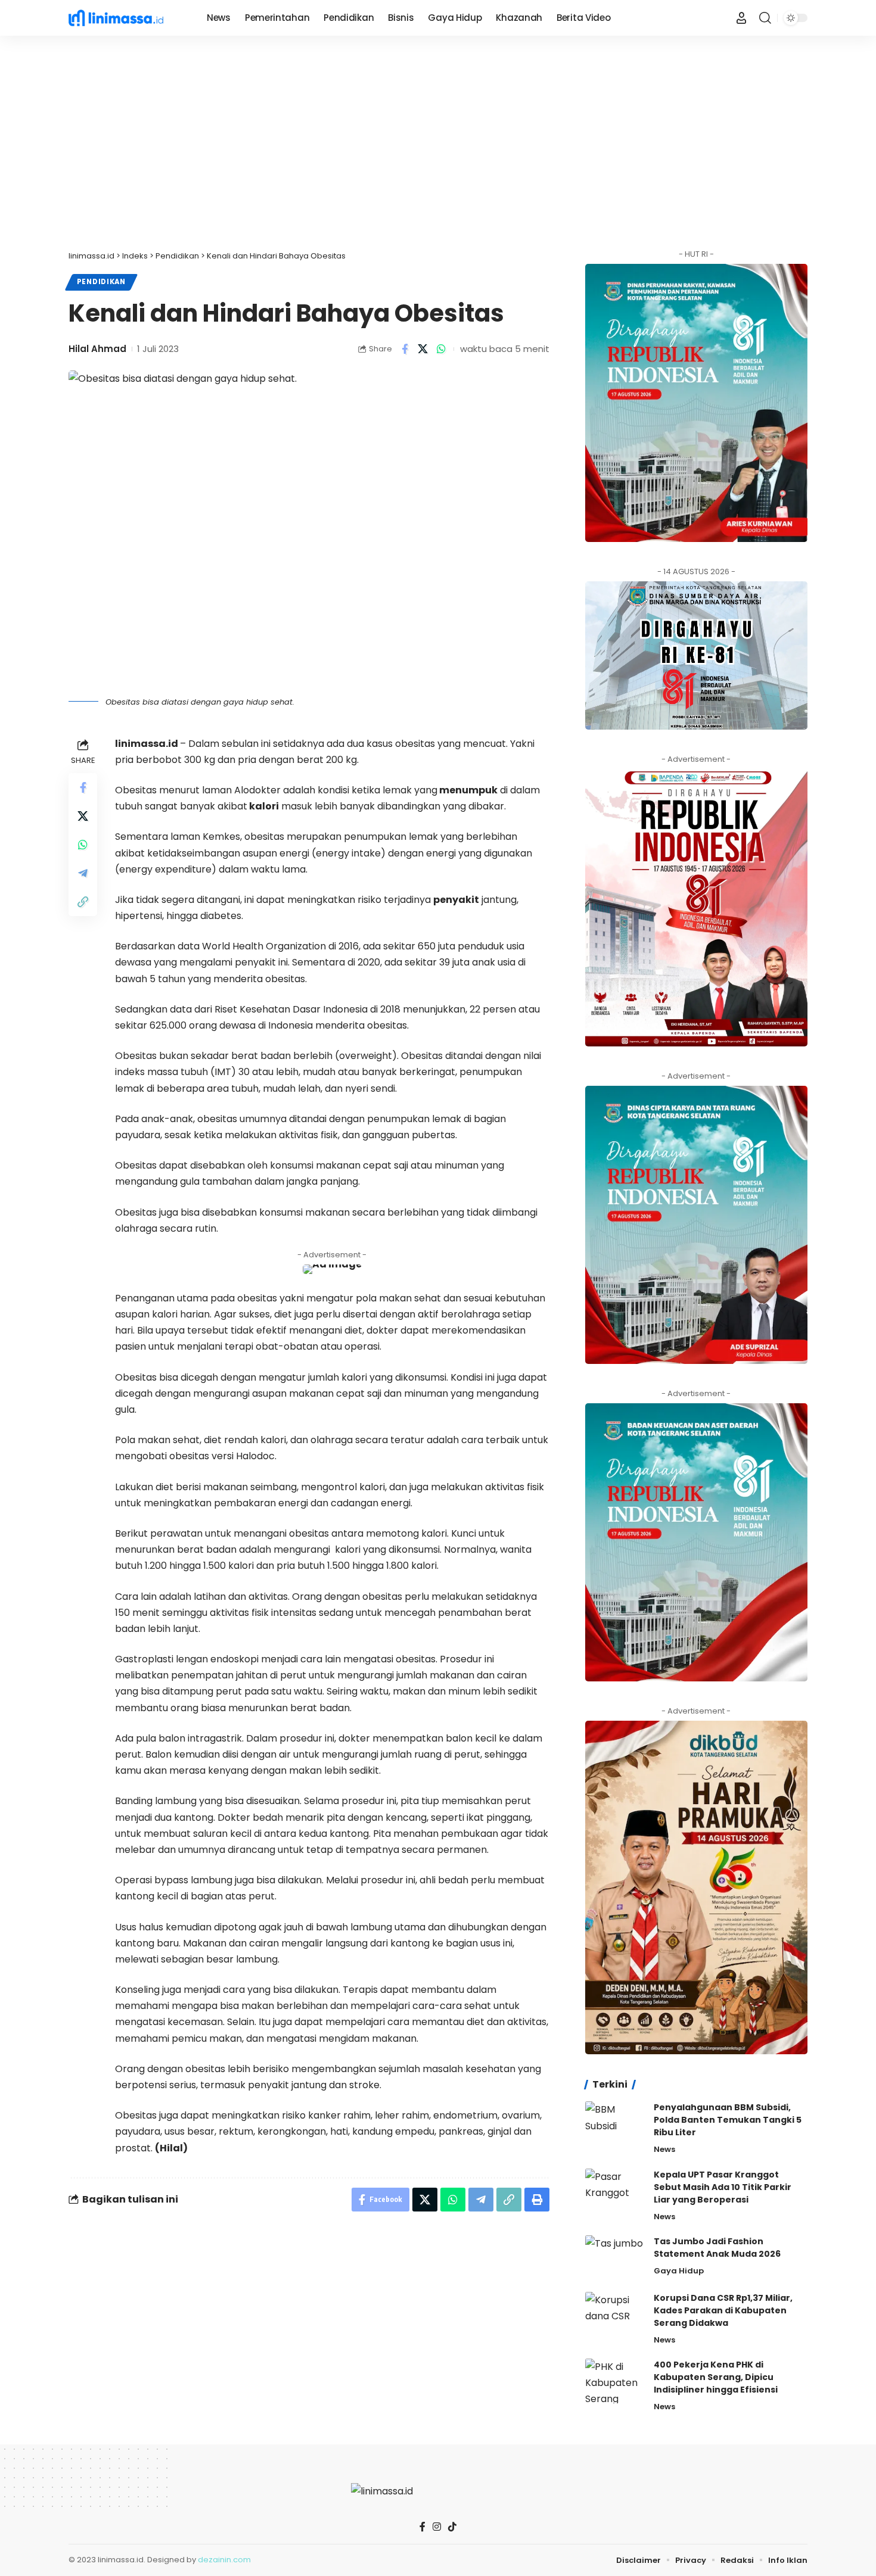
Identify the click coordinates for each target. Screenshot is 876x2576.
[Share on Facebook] (405, 349)
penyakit (456, 900)
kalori (263, 806)
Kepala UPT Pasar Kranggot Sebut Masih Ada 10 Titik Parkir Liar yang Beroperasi (723, 2187)
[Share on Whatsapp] (442, 349)
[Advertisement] (438, 143)
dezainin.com (224, 2560)
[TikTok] (452, 2527)
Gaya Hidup (679, 2271)
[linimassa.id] (128, 18)
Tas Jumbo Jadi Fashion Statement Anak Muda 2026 (717, 2248)
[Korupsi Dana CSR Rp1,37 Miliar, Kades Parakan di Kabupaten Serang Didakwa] (615, 2314)
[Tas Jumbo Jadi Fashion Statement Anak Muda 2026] (615, 2258)
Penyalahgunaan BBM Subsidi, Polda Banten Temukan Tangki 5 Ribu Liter (728, 2120)
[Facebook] (423, 2527)
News (664, 2149)
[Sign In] (741, 18)
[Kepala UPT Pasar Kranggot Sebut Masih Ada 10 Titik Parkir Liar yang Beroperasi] (615, 2191)
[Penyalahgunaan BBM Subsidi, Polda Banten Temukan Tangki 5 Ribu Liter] (615, 2124)
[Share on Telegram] (83, 873)
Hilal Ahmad (97, 349)
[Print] (537, 2200)
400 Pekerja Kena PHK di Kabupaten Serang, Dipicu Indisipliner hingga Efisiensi (716, 2377)
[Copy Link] (83, 901)
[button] (765, 18)
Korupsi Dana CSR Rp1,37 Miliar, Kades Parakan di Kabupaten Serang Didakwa (723, 2310)
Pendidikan (101, 282)
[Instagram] (437, 2527)
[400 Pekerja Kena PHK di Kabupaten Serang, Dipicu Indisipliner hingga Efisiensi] (615, 2381)
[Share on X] (423, 349)
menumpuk (467, 790)
